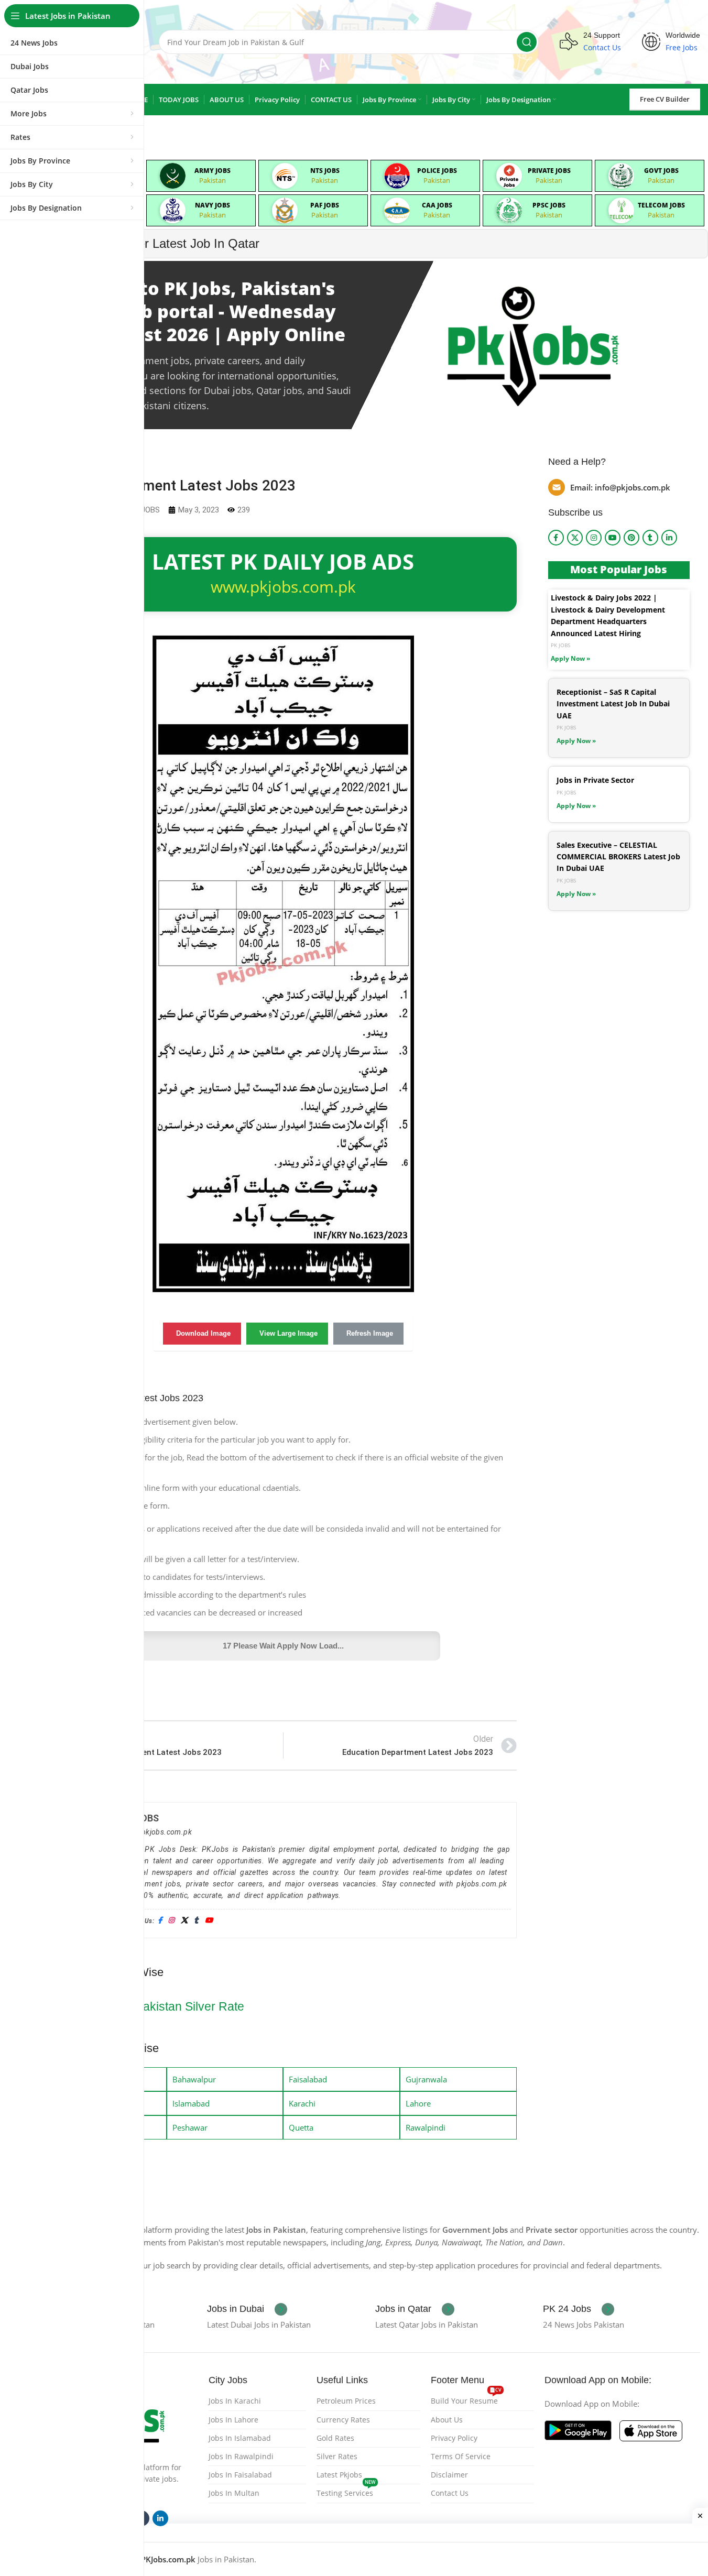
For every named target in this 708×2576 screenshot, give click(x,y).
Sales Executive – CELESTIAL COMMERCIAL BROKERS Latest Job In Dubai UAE (618, 857)
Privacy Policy (454, 2438)
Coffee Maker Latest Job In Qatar (167, 243)
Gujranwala (426, 2079)
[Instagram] (171, 1921)
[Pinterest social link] (631, 538)
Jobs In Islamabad (240, 2438)
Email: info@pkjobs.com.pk (620, 487)
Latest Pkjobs (339, 2475)
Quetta (301, 2127)
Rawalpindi (426, 2127)
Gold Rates (335, 2438)
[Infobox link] (247, 2309)
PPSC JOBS (549, 205)
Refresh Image (370, 1333)
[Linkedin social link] (669, 538)
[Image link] (578, 2429)
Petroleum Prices (346, 2401)
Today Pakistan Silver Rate (172, 2006)
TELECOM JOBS (661, 205)
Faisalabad (308, 2079)
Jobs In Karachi (235, 2401)
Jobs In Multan (234, 2493)
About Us (447, 2420)
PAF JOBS (325, 205)
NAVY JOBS (213, 205)
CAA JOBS (437, 205)
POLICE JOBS (437, 171)
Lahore (418, 2103)
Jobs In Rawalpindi (241, 2456)
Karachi (302, 2103)
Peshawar (190, 2127)
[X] (184, 1921)
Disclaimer (449, 2475)
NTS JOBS (325, 171)
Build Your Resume (466, 2399)
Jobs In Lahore (233, 2420)
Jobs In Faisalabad (240, 2475)
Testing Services (346, 2491)
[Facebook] (160, 1921)
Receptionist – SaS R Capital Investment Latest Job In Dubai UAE (613, 704)
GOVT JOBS (661, 171)
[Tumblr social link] (650, 538)
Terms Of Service (461, 2456)
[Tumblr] (196, 1921)
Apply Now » (570, 658)
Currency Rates (343, 2420)
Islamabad (191, 2103)
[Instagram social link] (594, 538)
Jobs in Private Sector (595, 780)
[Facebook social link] (556, 538)
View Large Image (288, 1333)
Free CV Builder (665, 99)
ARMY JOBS (213, 171)
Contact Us (450, 2493)
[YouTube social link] (613, 538)
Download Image (203, 1333)
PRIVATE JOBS (549, 171)
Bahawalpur (194, 2079)
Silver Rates (337, 2456)
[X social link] (575, 538)
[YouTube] (209, 1921)
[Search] (527, 42)
